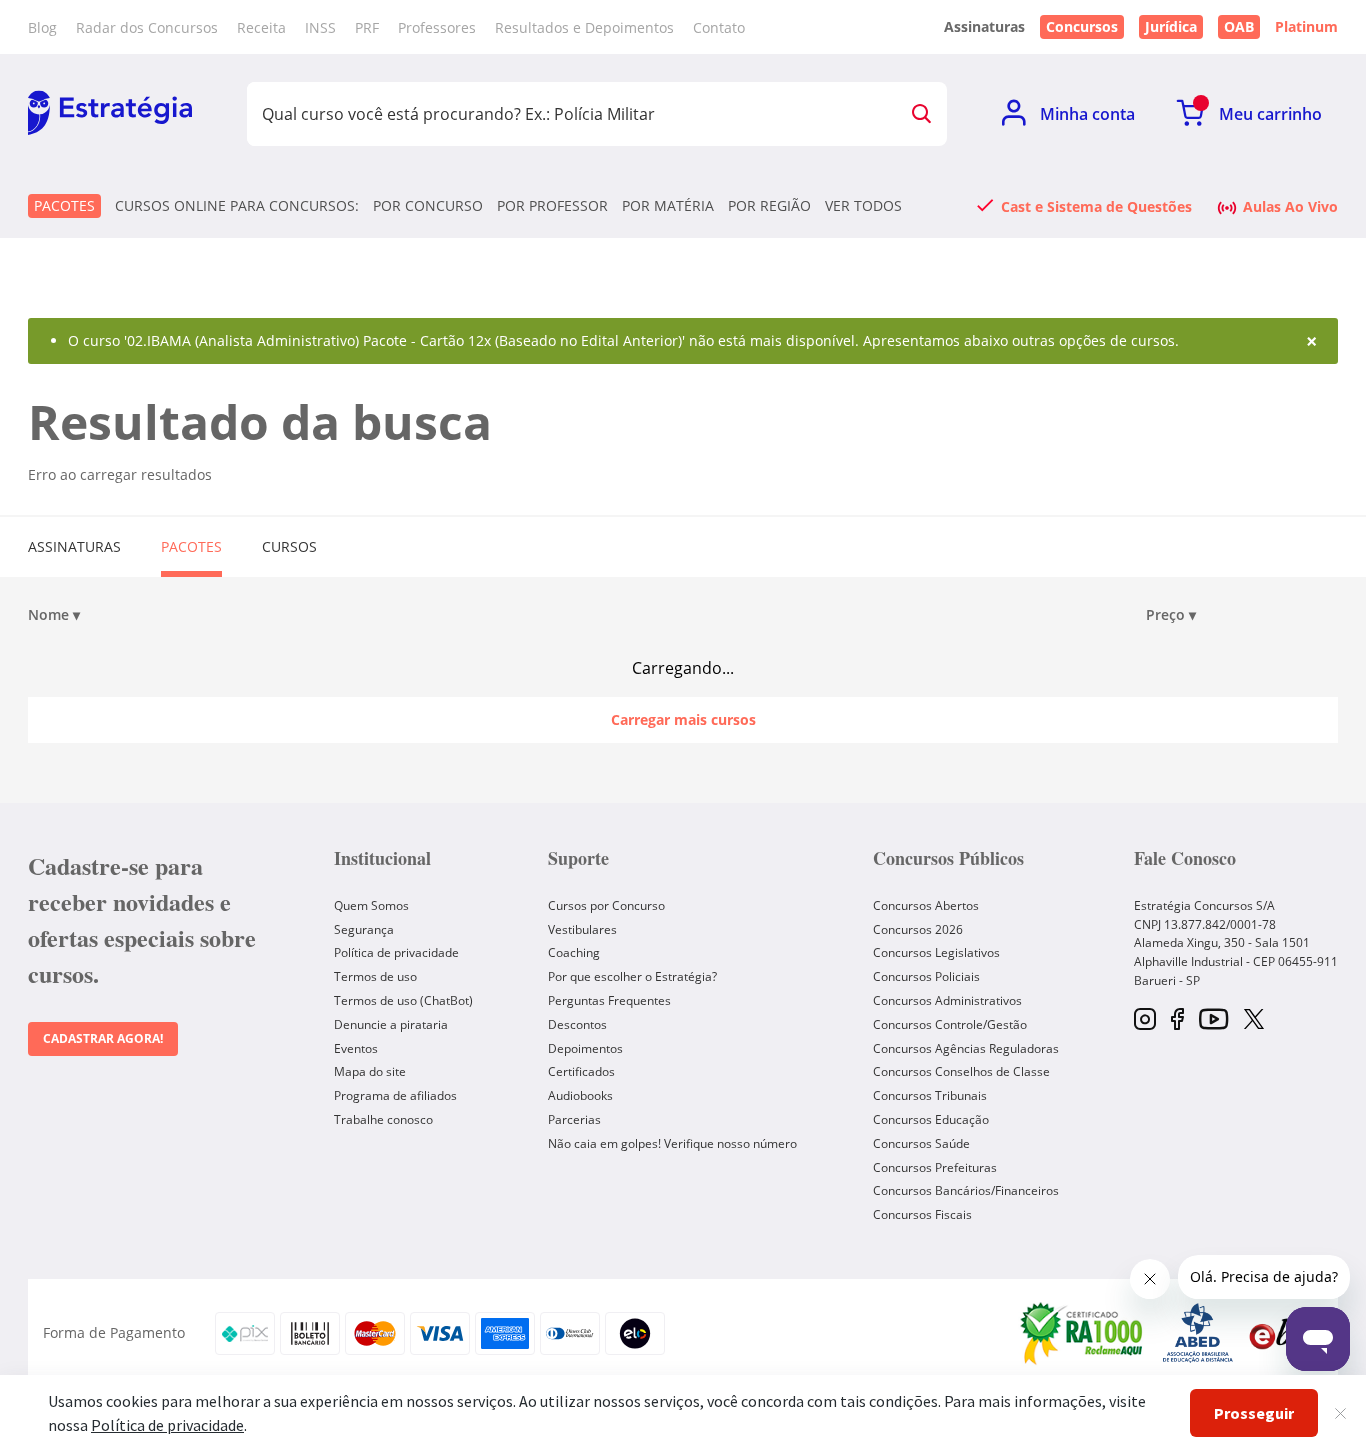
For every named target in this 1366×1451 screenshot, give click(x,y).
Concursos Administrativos (947, 1000)
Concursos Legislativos (936, 952)
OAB (1239, 26)
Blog (42, 27)
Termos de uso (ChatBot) (403, 1000)
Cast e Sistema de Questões (1096, 206)
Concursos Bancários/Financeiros (966, 1190)
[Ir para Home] (110, 114)
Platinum (1306, 27)
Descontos (577, 1024)
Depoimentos (585, 1048)
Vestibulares (582, 929)
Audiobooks (580, 1095)
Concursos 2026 (918, 929)
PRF (367, 27)
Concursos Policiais (926, 976)
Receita (261, 27)
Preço (1171, 615)
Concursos (1082, 26)
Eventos (356, 1048)
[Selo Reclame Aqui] (1083, 1333)
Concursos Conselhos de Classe (961, 1071)
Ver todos (863, 206)
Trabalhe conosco (383, 1119)
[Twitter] (1254, 1021)
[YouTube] (1213, 1020)
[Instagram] (1145, 1020)
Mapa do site (370, 1071)
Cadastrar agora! (103, 1038)
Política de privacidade (396, 952)
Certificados (581, 1071)
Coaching (574, 952)
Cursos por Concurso (606, 905)
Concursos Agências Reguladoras (966, 1048)
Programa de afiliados (395, 1095)
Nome (54, 615)
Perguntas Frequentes (609, 1000)
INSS (320, 27)
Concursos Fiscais (922, 1214)
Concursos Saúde (921, 1143)
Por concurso (428, 206)
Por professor (552, 206)
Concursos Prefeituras (935, 1167)
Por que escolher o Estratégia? (632, 976)
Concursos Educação (931, 1119)
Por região (769, 206)
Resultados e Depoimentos (584, 27)
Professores (437, 27)
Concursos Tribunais (930, 1095)
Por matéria (668, 206)
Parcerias (574, 1119)
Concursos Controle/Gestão (950, 1024)
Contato (719, 27)
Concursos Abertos (926, 905)
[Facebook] (1177, 1020)
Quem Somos (371, 905)
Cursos (289, 546)
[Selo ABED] (1198, 1333)
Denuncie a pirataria (391, 1024)
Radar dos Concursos (147, 27)
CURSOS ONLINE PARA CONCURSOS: (237, 206)
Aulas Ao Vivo (1290, 206)
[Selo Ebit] (1283, 1333)
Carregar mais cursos (683, 719)
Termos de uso (375, 976)
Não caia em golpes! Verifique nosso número (672, 1143)
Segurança (364, 929)
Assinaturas (74, 546)
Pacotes (64, 205)
